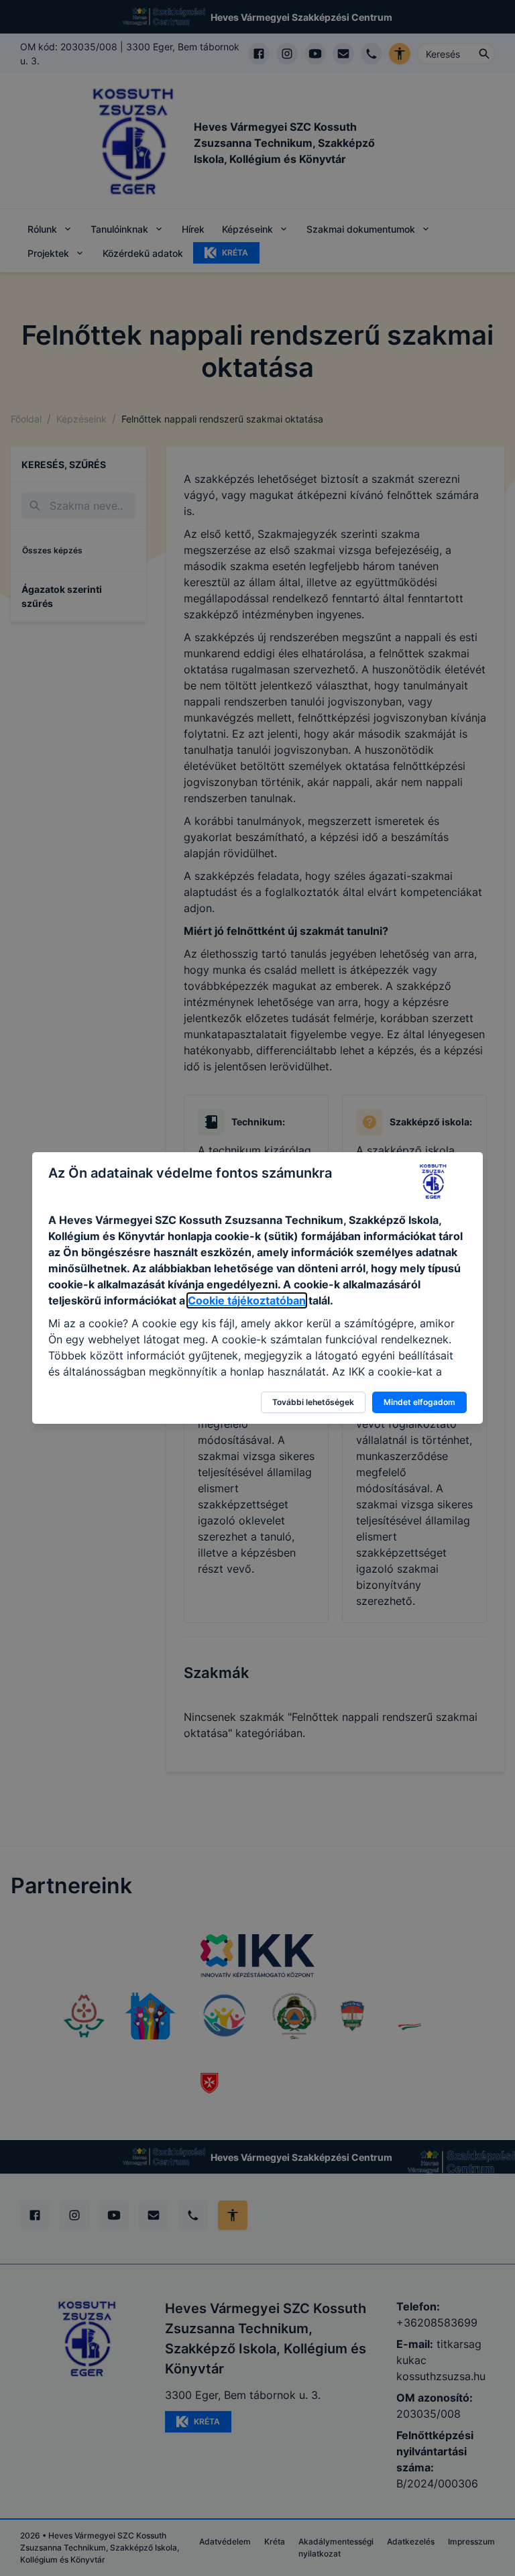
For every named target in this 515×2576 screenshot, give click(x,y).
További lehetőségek (313, 1402)
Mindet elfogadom (419, 1402)
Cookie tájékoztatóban (247, 1300)
